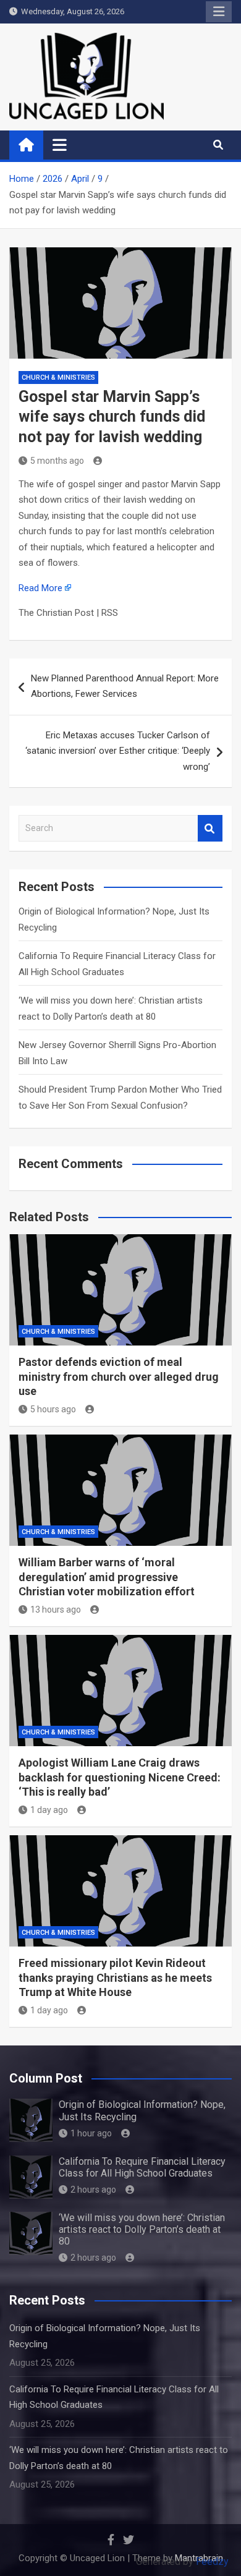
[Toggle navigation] (60, 145)
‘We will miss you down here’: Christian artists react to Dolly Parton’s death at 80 (142, 2229)
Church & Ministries (58, 377)
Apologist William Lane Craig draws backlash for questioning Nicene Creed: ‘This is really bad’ (120, 1777)
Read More (40, 588)
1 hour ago (91, 2133)
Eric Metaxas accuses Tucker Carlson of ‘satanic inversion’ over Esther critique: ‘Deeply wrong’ (118, 751)
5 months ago (57, 461)
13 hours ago (56, 1610)
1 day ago (49, 1810)
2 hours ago (93, 2190)
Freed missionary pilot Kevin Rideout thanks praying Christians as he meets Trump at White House (115, 1977)
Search (210, 828)
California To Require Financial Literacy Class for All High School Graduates (142, 2167)
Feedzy (212, 2561)
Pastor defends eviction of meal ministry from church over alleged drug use (119, 1376)
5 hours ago (53, 1409)
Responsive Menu (219, 12)
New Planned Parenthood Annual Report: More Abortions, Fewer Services (125, 686)
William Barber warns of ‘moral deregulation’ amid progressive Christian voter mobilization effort (107, 1577)
